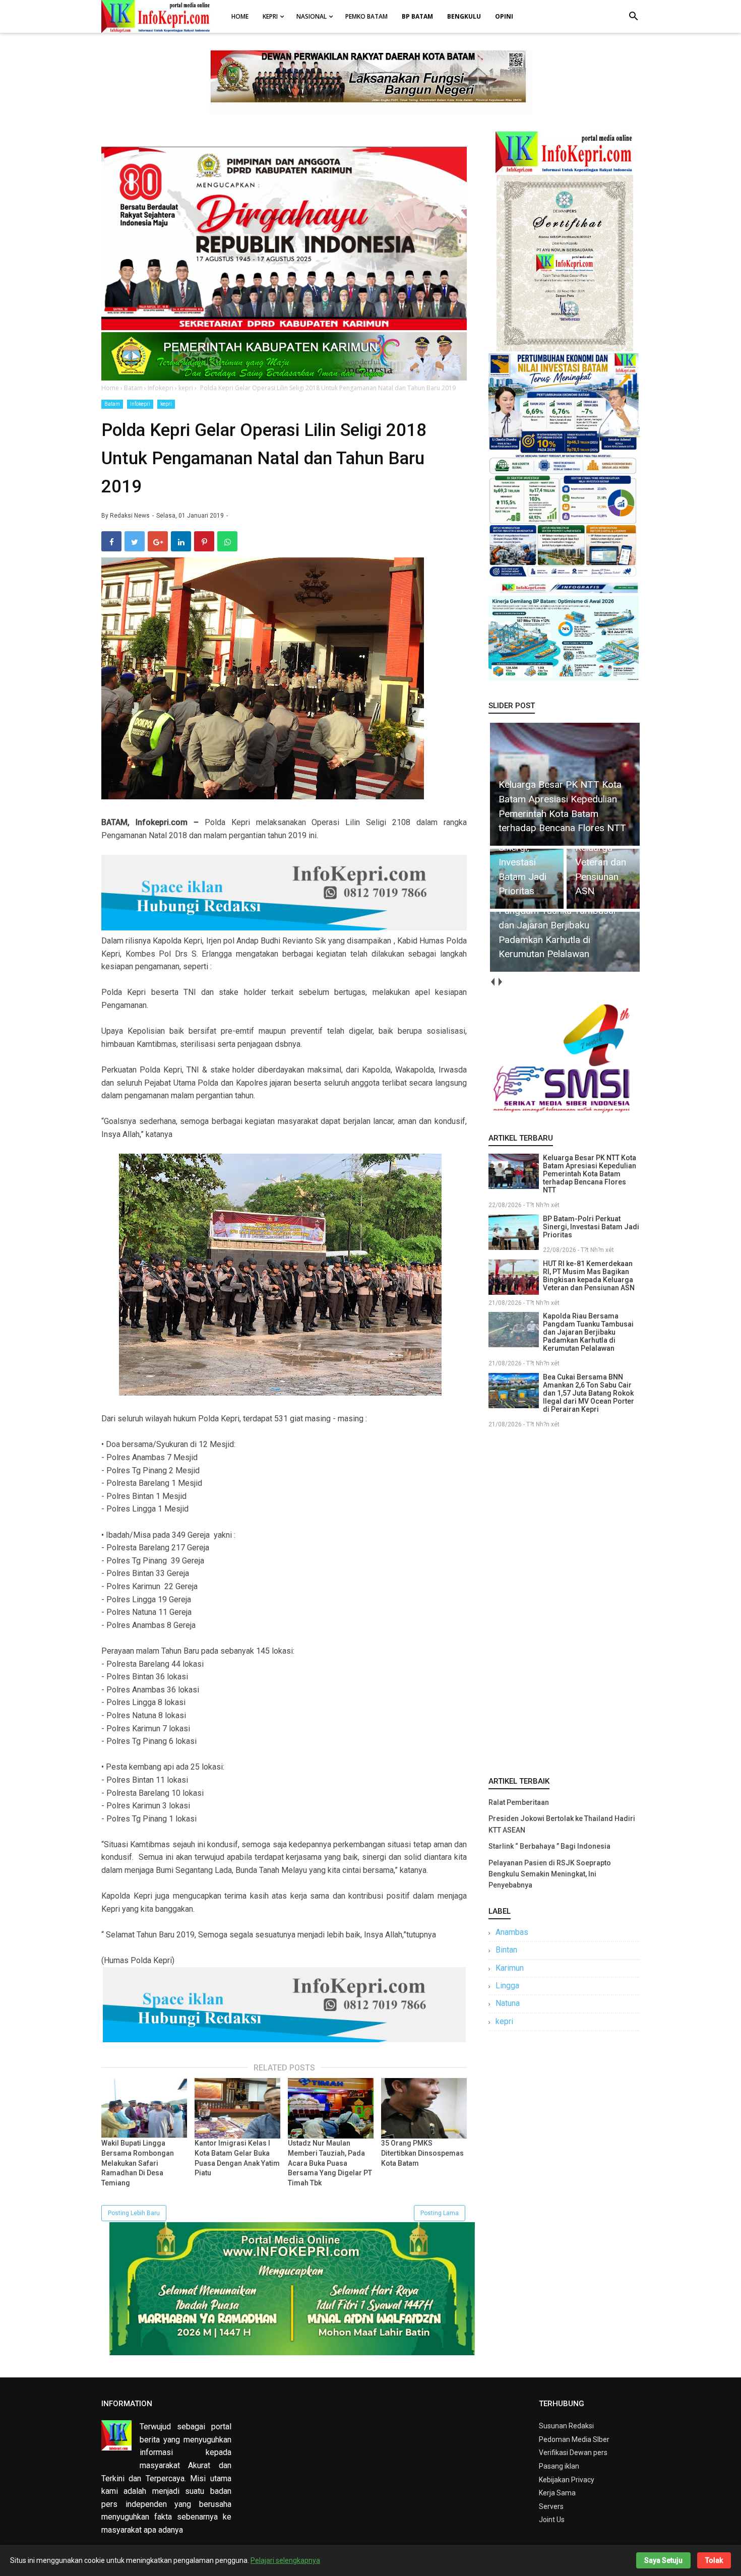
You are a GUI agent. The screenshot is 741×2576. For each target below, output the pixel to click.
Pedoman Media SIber (574, 2439)
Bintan (506, 1950)
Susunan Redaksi (566, 2426)
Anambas (512, 1932)
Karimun (510, 1968)
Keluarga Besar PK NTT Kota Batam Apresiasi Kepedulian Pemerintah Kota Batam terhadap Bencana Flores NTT (590, 1174)
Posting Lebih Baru (134, 2213)
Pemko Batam (366, 16)
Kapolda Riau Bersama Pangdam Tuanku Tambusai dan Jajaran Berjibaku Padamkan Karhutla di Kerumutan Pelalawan (588, 1332)
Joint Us (552, 2520)
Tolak (714, 2560)
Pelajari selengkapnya (285, 2560)
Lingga (507, 1986)
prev (492, 982)
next (500, 982)
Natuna (508, 2003)
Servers (551, 2506)
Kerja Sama (557, 2493)
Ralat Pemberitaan (519, 1802)
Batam (112, 404)
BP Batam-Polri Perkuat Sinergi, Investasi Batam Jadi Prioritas (591, 1227)
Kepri (270, 16)
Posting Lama (440, 2213)
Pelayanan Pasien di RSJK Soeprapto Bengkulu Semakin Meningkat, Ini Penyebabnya (550, 1874)
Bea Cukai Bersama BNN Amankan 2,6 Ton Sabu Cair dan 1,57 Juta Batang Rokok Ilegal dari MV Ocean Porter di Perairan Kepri (589, 1393)
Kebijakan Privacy (567, 2480)
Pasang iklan (559, 2466)
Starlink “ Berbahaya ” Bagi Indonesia (549, 1846)
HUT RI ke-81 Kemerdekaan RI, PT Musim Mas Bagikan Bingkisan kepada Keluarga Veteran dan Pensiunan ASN (589, 1276)
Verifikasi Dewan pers (573, 2453)
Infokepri (140, 404)
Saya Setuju (663, 2560)
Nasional (312, 16)
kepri (166, 404)
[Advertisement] (564, 1600)
